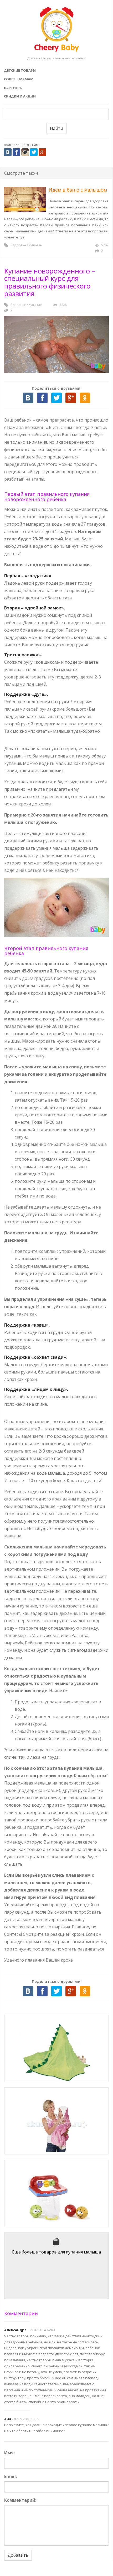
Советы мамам (19, 79)
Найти (56, 128)
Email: (11, 2476)
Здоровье (18, 245)
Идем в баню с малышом (78, 190)
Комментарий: (20, 2500)
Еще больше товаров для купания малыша (56, 2252)
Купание (35, 245)
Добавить (18, 2555)
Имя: (9, 2453)
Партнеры (13, 88)
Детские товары (20, 70)
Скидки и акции (20, 96)
